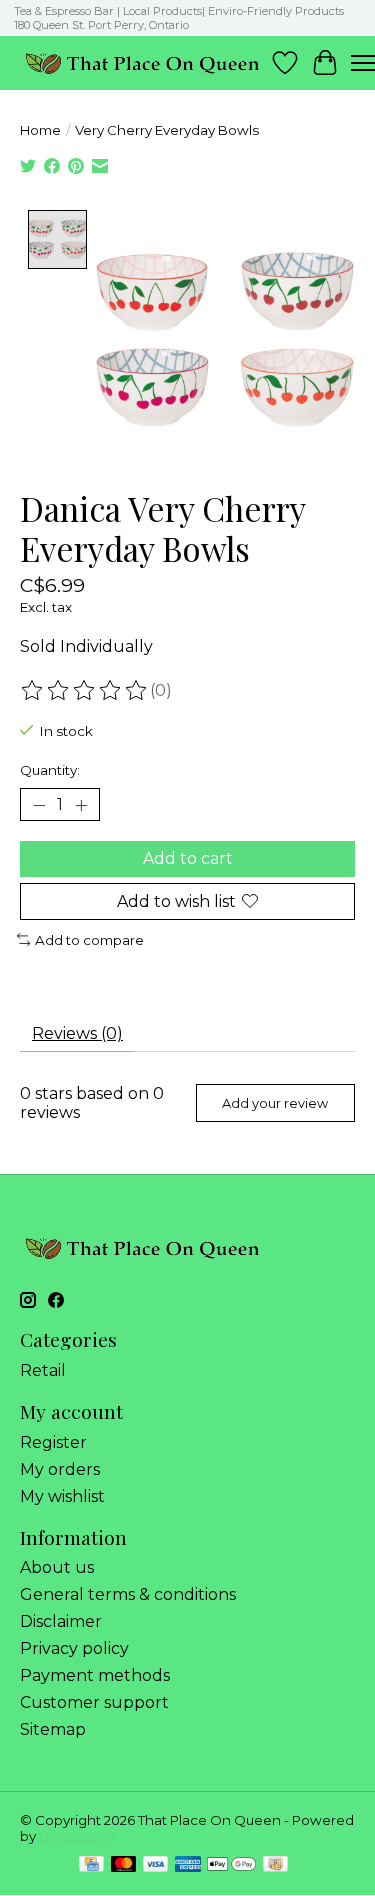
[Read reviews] (85, 691)
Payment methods (95, 1675)
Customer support (94, 1702)
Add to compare (89, 940)
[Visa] (156, 1865)
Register (53, 1442)
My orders (60, 1469)
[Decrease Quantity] (39, 805)
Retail (43, 1370)
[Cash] (275, 1865)
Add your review (275, 1103)
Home (40, 130)
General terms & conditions (128, 1594)
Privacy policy (74, 1648)
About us (57, 1567)
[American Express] (188, 1865)
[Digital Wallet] (231, 1865)
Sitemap (53, 1729)
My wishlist (62, 1496)
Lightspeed (77, 1836)
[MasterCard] (124, 1865)
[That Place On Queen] (142, 62)
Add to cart (188, 858)
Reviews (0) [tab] (77, 1033)
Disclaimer (61, 1621)
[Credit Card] (91, 1865)
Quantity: (50, 770)
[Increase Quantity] (81, 805)
